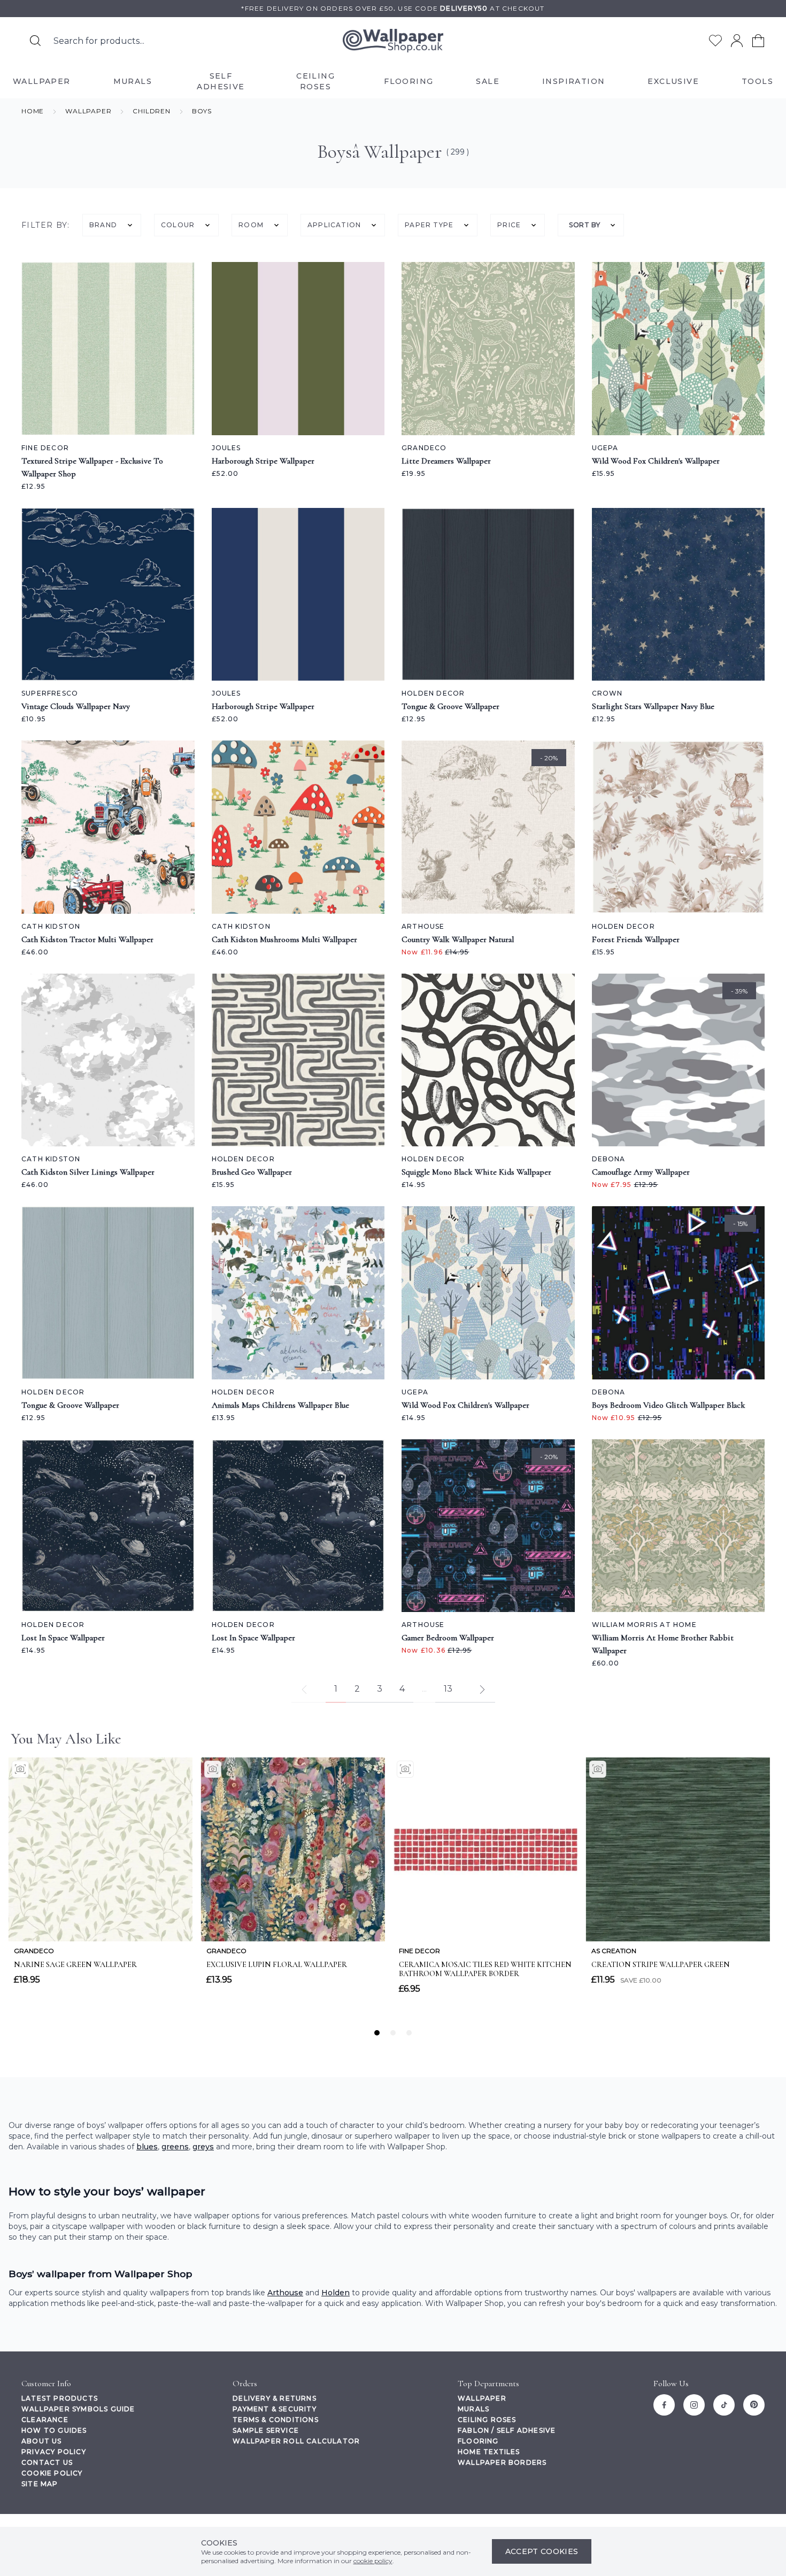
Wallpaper (482, 2398)
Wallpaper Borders (502, 2462)
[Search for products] (35, 41)
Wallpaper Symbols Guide (78, 2409)
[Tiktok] (724, 2405)
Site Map (40, 2484)
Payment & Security (275, 2409)
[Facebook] (664, 2405)
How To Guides (54, 2430)
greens (175, 2147)
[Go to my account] (737, 41)
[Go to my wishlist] (715, 41)
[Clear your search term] (259, 41)
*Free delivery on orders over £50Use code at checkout (393, 8)
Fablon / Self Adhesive (507, 2430)
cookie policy (373, 2561)
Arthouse (285, 2293)
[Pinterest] (754, 2405)
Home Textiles (489, 2452)
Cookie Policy (52, 2473)
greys (203, 2147)
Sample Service (266, 2430)
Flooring (478, 2441)
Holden (336, 2293)
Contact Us (47, 2462)
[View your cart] (758, 41)
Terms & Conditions (276, 2420)
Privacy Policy (54, 2452)
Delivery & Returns (275, 2398)
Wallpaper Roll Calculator (296, 2441)
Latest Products (60, 2398)
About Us (42, 2441)
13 (448, 1689)
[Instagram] (694, 2405)
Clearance (45, 2420)
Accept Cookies (542, 2551)
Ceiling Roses (487, 2420)
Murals (473, 2409)
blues (147, 2147)
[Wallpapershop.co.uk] (393, 41)
